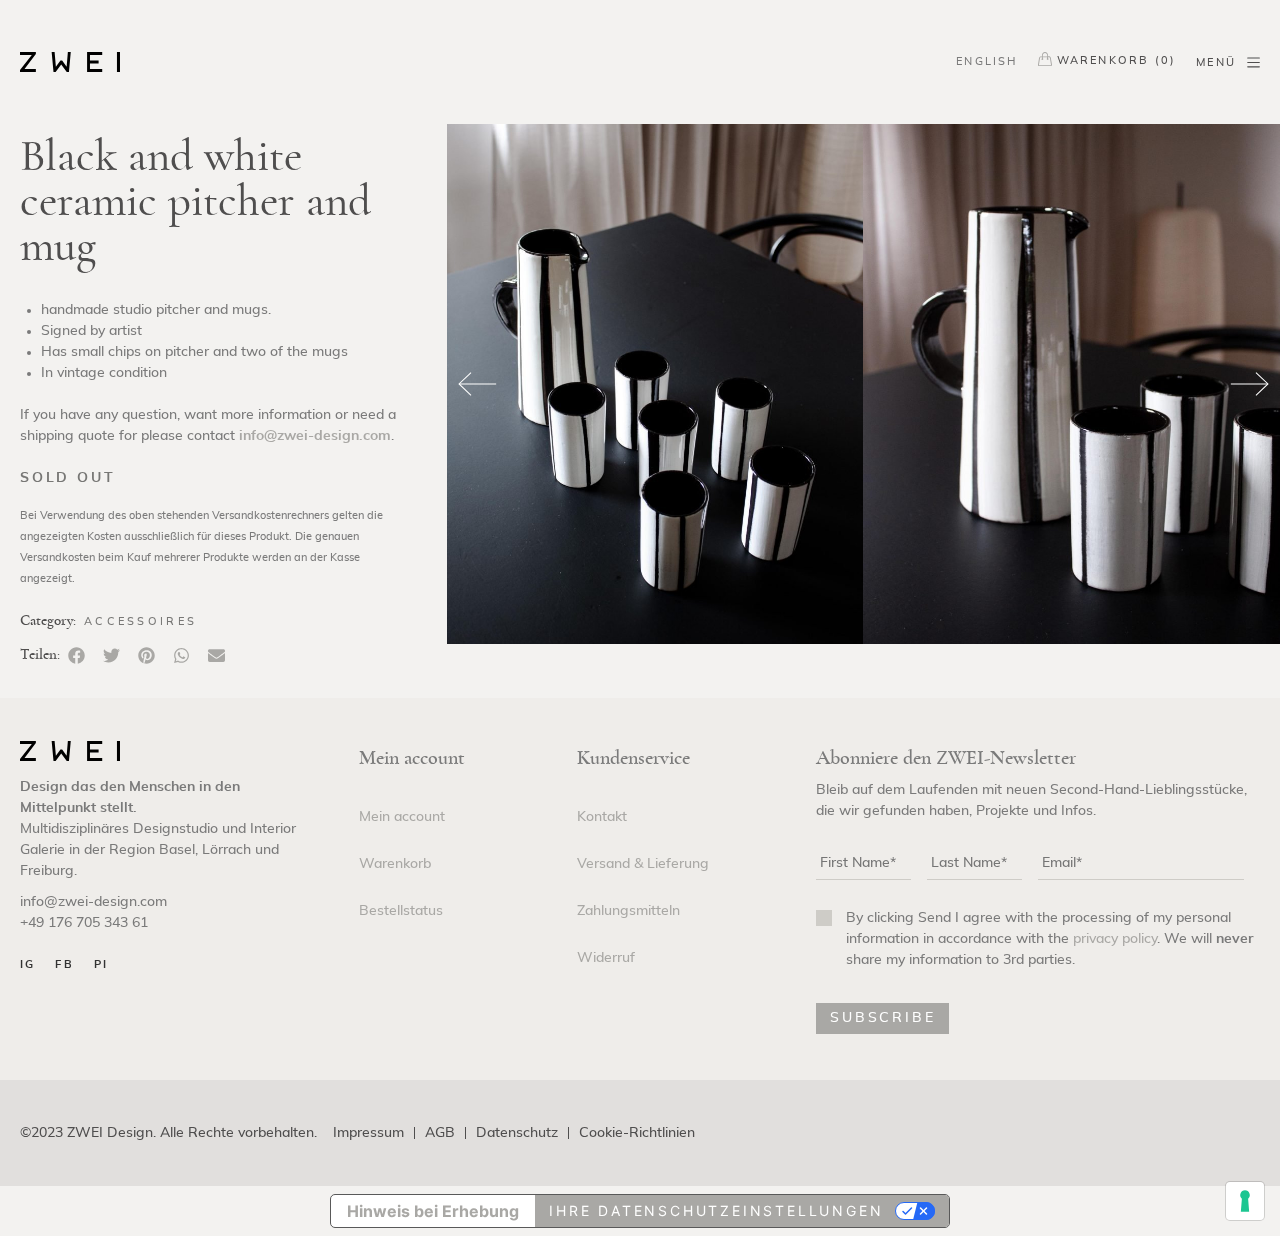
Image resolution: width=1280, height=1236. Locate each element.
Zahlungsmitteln (628, 911)
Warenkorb (395, 864)
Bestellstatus (401, 911)
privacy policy (1115, 939)
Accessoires (140, 621)
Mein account (402, 817)
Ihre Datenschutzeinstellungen (716, 1210)
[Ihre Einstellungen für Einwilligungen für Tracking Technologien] (1245, 1201)
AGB (440, 1133)
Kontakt (602, 817)
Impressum (368, 1133)
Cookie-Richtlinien (637, 1133)
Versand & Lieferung (643, 864)
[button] (76, 655)
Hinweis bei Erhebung (433, 1211)
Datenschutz (517, 1133)
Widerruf (606, 958)
